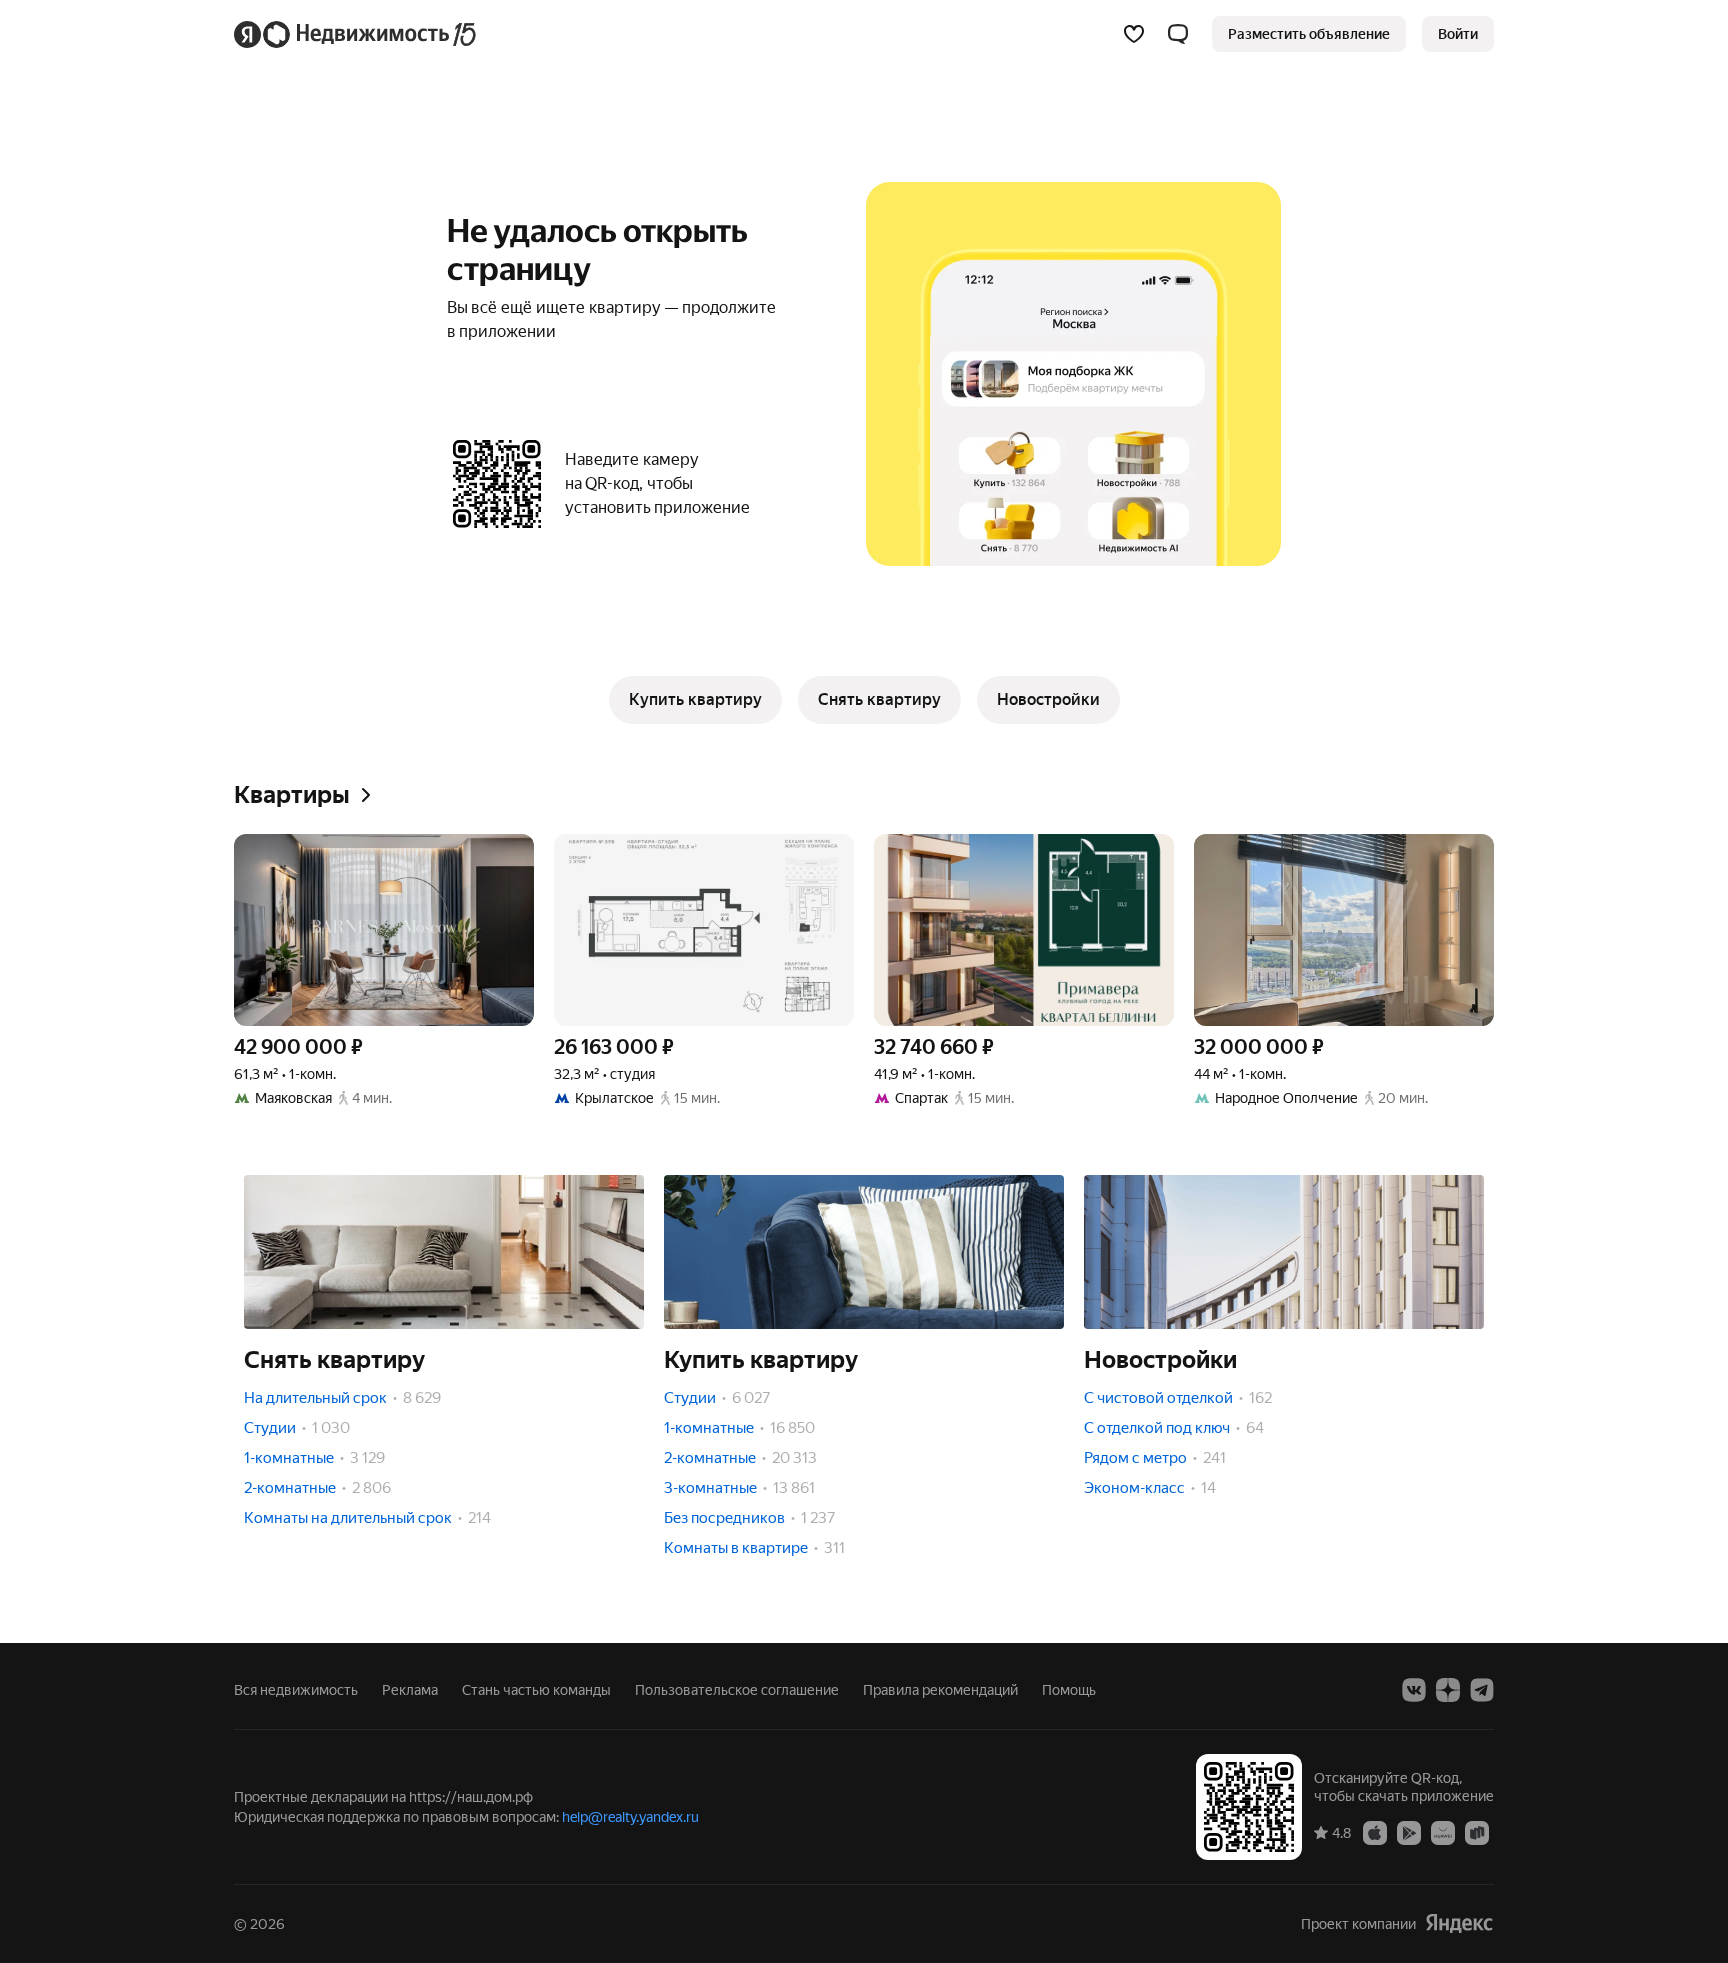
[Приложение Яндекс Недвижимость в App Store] (1375, 1832)
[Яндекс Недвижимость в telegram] (1482, 1690)
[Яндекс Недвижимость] (356, 34)
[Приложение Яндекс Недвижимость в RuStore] (1477, 1832)
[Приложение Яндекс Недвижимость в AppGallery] (1443, 1832)
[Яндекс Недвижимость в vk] (1414, 1690)
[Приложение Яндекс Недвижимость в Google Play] (1409, 1832)
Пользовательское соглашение (737, 1690)
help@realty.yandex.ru (630, 1817)
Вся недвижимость (296, 1690)
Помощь (1069, 1690)
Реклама (410, 1690)
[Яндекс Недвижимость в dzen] (1448, 1690)
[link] (1458, 34)
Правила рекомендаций (940, 1690)
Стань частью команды (536, 1690)
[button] (1178, 34)
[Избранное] (1134, 34)
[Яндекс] (1459, 1923)
